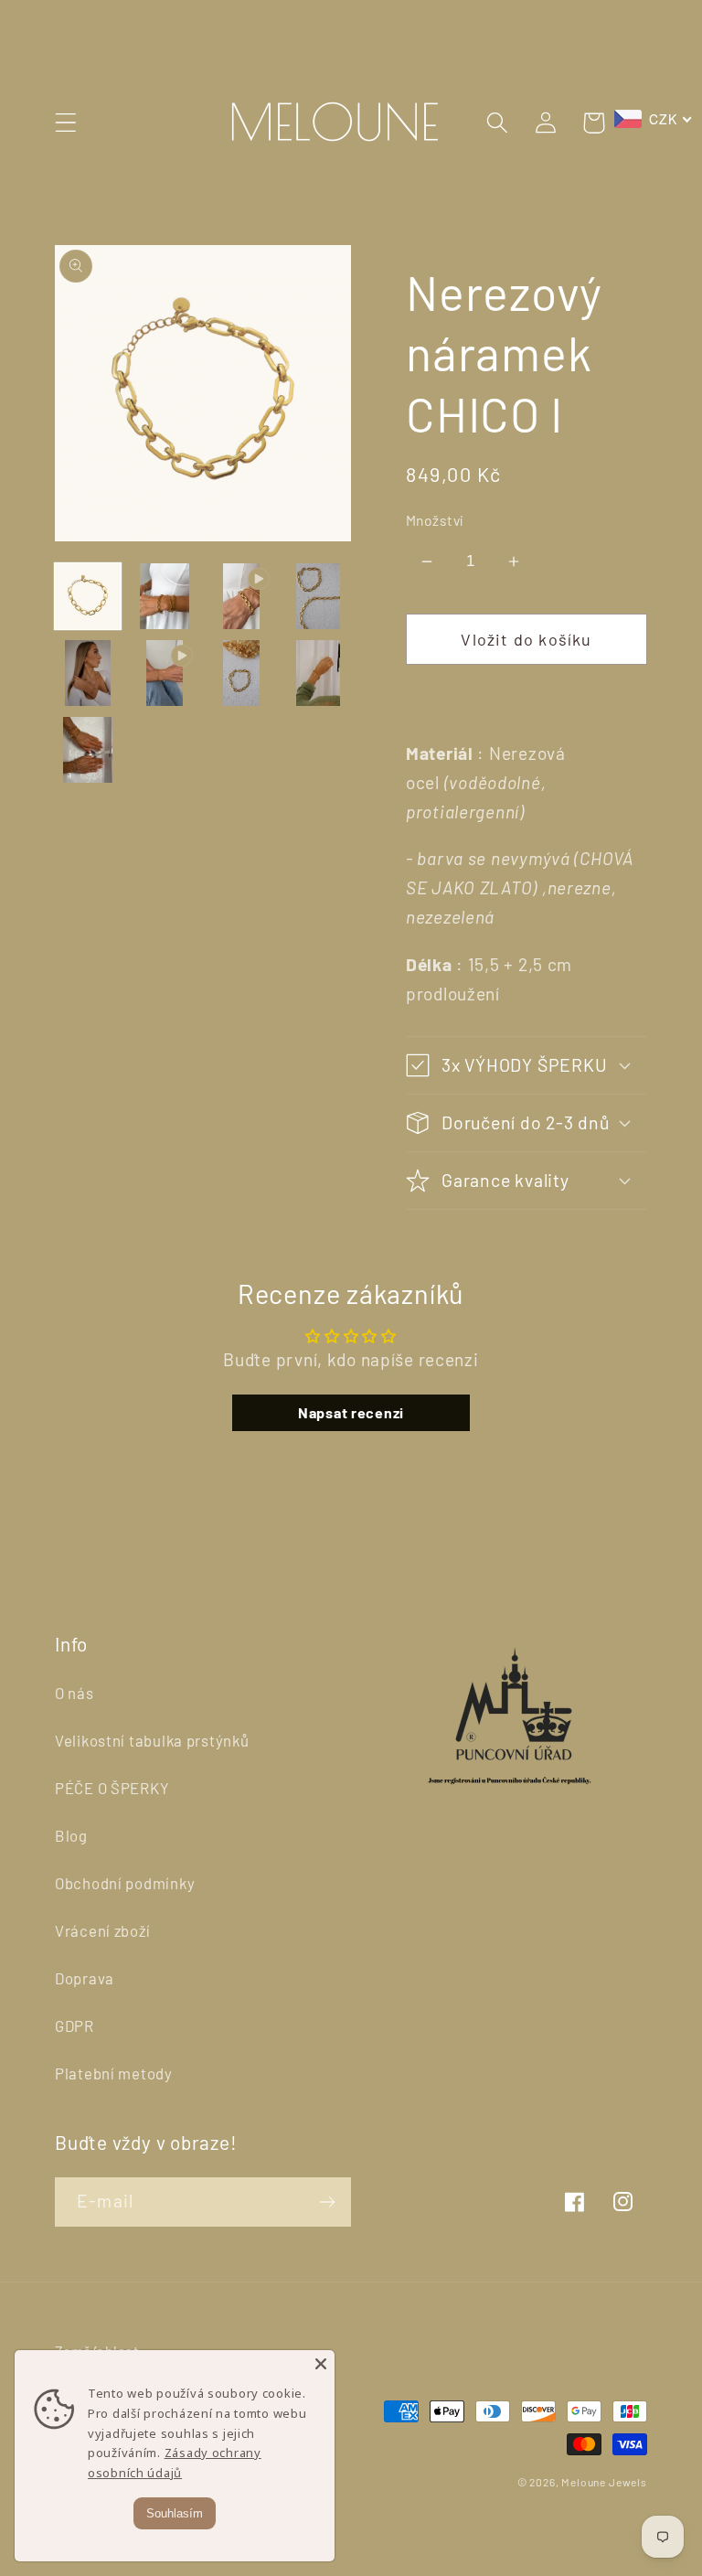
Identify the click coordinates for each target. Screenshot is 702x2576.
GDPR (74, 2026)
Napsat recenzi (351, 1412)
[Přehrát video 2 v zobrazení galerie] (165, 673)
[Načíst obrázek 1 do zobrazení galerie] (88, 596)
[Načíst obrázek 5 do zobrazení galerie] (241, 673)
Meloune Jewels (604, 2482)
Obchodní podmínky (125, 1883)
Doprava (85, 1978)
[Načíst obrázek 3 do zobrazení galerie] (318, 596)
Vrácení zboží (102, 1930)
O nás (74, 1693)
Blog (71, 1835)
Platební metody (114, 2073)
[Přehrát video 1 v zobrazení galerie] (241, 596)
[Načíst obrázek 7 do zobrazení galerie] (88, 750)
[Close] (321, 2364)
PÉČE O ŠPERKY (112, 1788)
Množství (435, 520)
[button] (66, 123)
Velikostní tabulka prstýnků (152, 1740)
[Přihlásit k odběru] (327, 2202)
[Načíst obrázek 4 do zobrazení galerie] (88, 673)
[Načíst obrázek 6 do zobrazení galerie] (318, 673)
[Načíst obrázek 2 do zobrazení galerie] (165, 596)
